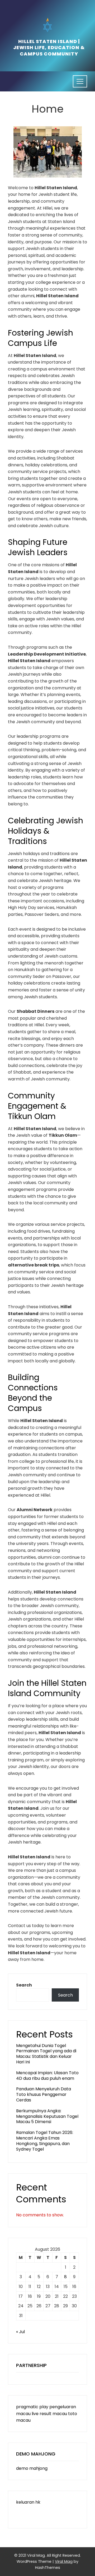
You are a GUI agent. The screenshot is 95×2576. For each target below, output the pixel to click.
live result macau (49, 2414)
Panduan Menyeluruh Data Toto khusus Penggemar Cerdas (44, 2094)
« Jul (20, 2332)
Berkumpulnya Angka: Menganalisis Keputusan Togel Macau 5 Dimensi (47, 2116)
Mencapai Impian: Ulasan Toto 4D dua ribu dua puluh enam (47, 2076)
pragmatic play (32, 2407)
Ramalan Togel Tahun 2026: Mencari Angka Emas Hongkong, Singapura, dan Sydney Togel (45, 2141)
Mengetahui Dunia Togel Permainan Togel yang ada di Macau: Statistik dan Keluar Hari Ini (46, 2054)
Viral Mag (64, 2561)
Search (24, 1985)
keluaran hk (28, 2502)
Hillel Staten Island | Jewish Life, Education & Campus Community (49, 48)
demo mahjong (32, 2468)
